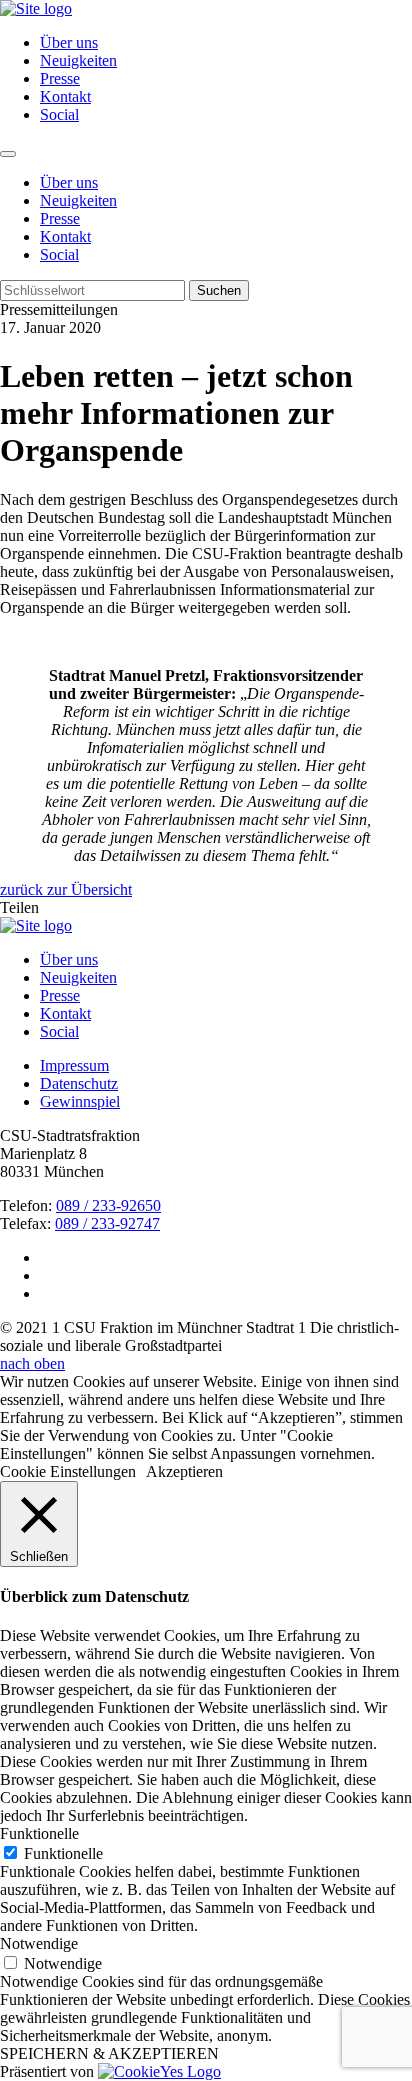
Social (59, 114)
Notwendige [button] (39, 1943)
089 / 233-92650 (108, 1205)
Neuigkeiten (78, 60)
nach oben (32, 1363)
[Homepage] (36, 925)
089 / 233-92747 (107, 1223)
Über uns (69, 42)
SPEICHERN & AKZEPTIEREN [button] (109, 2053)
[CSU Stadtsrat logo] (36, 8)
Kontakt (65, 96)
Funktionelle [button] (39, 1833)
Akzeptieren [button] (184, 1471)
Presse (60, 78)
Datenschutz (79, 1083)
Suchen (219, 290)
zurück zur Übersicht (66, 889)
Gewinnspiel (80, 1101)
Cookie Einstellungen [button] (68, 1471)
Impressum (74, 1065)
